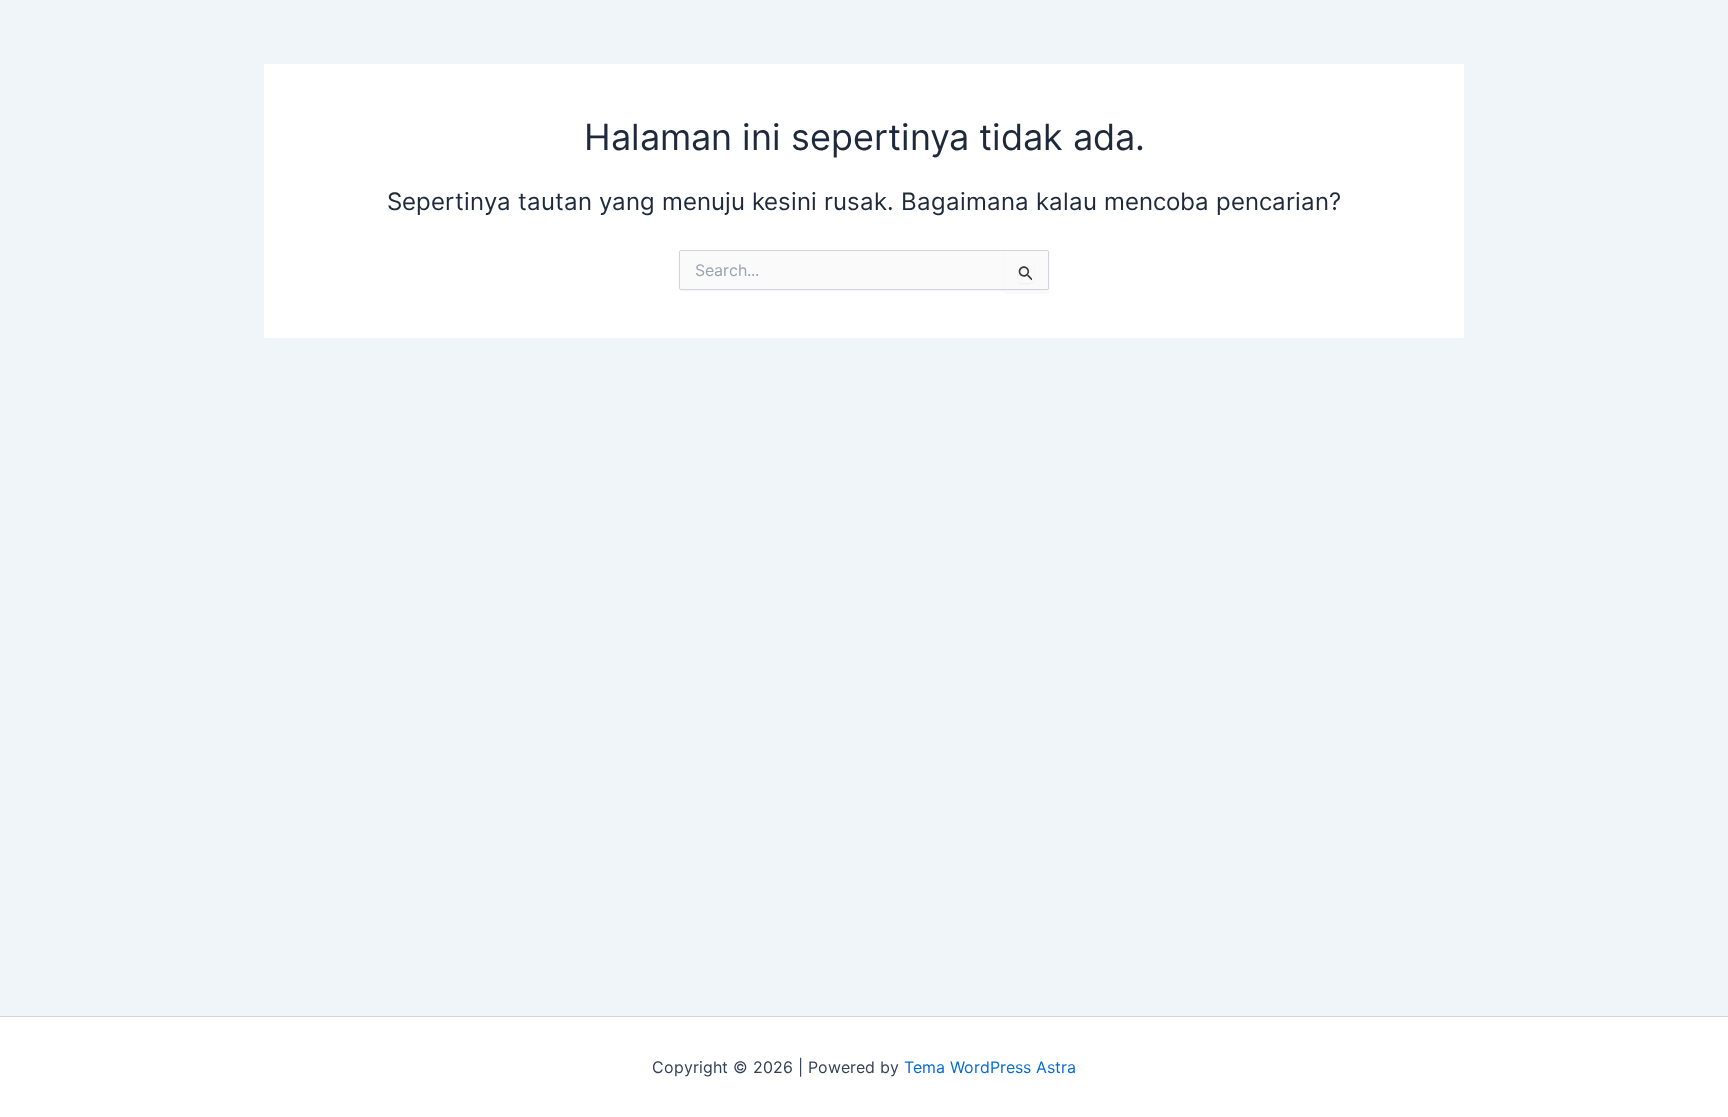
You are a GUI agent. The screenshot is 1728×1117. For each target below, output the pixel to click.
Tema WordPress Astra (990, 1067)
